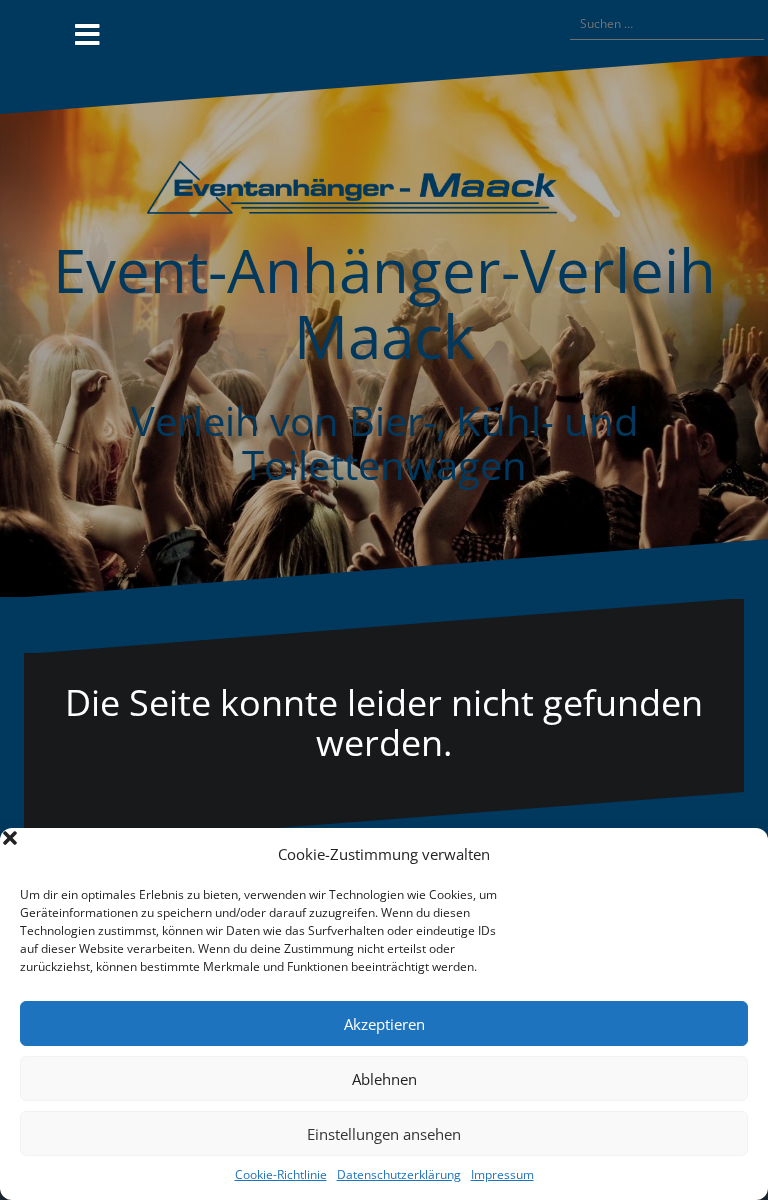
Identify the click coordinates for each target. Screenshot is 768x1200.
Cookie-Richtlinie (281, 1174)
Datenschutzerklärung (399, 1174)
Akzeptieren (384, 1024)
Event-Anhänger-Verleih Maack (384, 303)
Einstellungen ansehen (384, 1134)
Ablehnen (384, 1079)
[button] (738, 855)
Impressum (502, 1174)
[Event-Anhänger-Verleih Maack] (384, 194)
